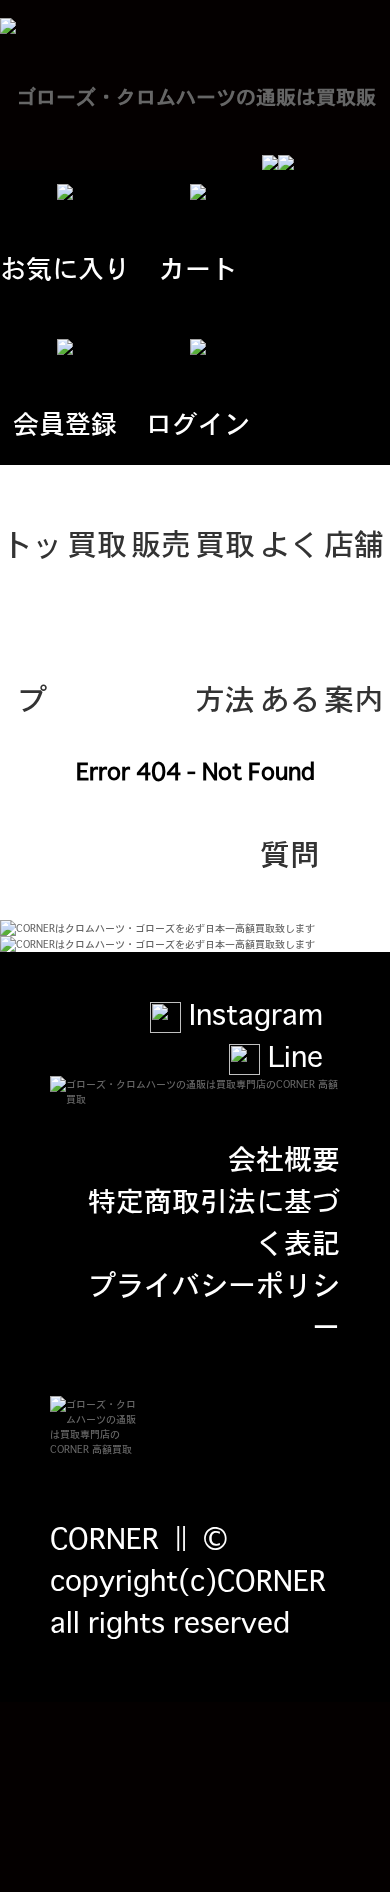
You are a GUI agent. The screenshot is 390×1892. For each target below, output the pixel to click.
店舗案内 (354, 570)
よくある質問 (290, 570)
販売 (161, 542)
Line (291, 1055)
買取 (97, 542)
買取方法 (225, 570)
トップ (32, 570)
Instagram (252, 1013)
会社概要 (284, 1157)
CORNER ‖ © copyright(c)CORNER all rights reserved (188, 1579)
